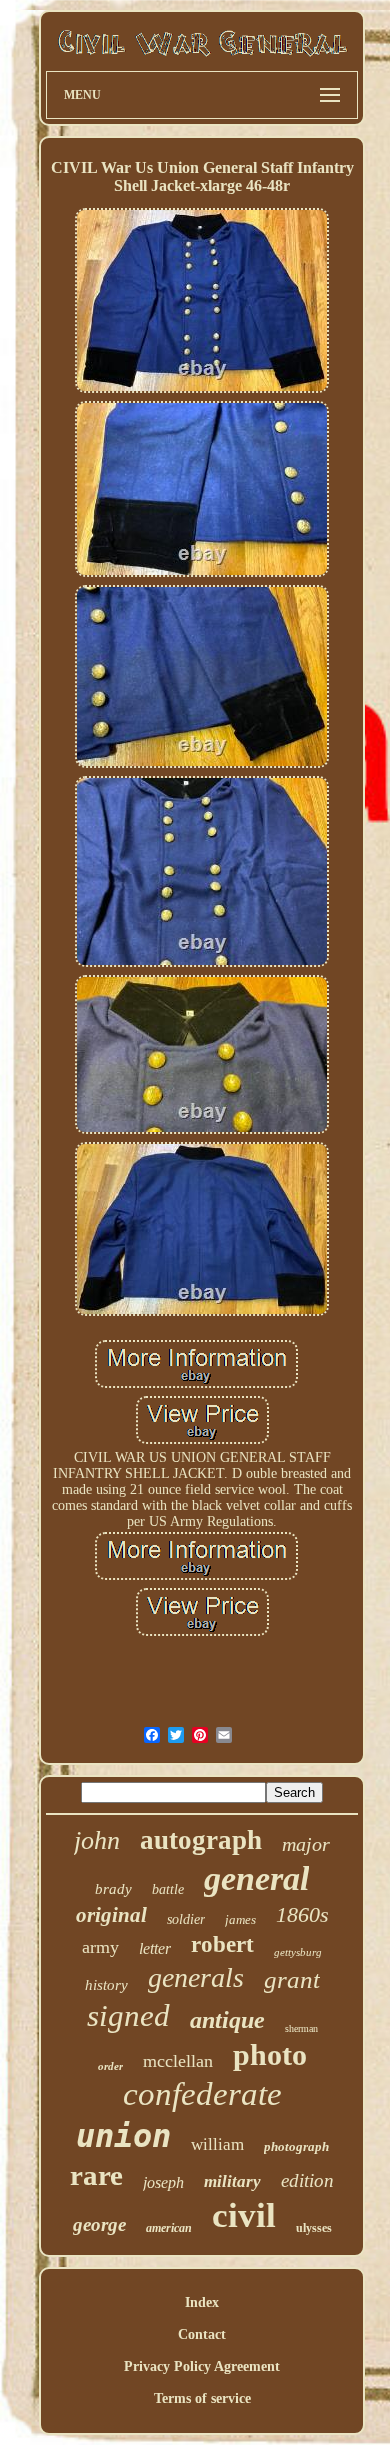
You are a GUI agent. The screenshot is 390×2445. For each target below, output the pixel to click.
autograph (201, 1840)
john (97, 1840)
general (256, 1878)
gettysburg (298, 1952)
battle (168, 1889)
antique (227, 2020)
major (306, 1844)
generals (196, 1977)
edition (307, 2180)
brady (113, 1889)
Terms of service (202, 2398)
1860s (302, 1914)
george (99, 2224)
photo (270, 2054)
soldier (186, 1919)
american (169, 2228)
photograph (296, 2146)
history (106, 1985)
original (111, 1915)
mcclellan (178, 2061)
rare (96, 2175)
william (217, 2144)
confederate (202, 2094)
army (100, 1947)
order (110, 2066)
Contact (202, 2334)
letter (155, 1948)
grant (292, 1979)
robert (222, 1944)
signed (128, 2015)
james (240, 1919)
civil (244, 2215)
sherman (301, 2028)
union (123, 2136)
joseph (163, 2182)
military (232, 2181)
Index (202, 2302)
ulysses (314, 2228)
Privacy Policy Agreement (202, 2366)
